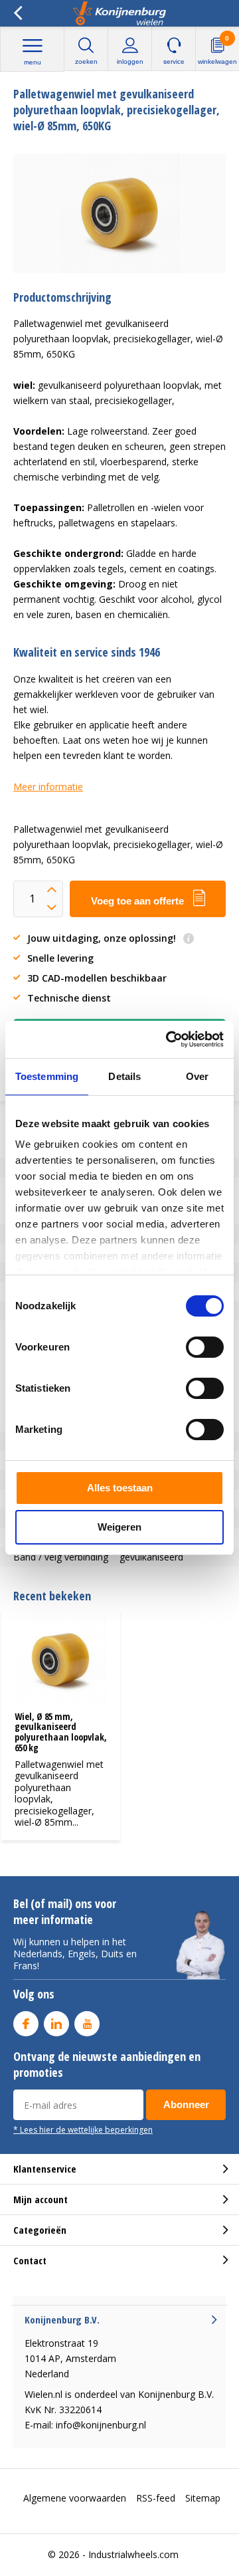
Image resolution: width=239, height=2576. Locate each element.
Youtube (87, 2024)
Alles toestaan (120, 1488)
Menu (33, 62)
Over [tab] (197, 1076)
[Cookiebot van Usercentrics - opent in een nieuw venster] (169, 1039)
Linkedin (56, 2024)
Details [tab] (124, 1076)
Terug (18, 13)
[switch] (205, 1347)
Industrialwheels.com (133, 2554)
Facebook (26, 2024)
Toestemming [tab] (47, 1076)
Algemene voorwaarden (75, 2498)
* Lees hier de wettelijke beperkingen (83, 2129)
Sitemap (203, 2498)
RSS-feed (156, 2498)
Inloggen (130, 61)
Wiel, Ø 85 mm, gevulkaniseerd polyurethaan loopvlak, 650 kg (61, 1732)
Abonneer (186, 2104)
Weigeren (119, 1527)
